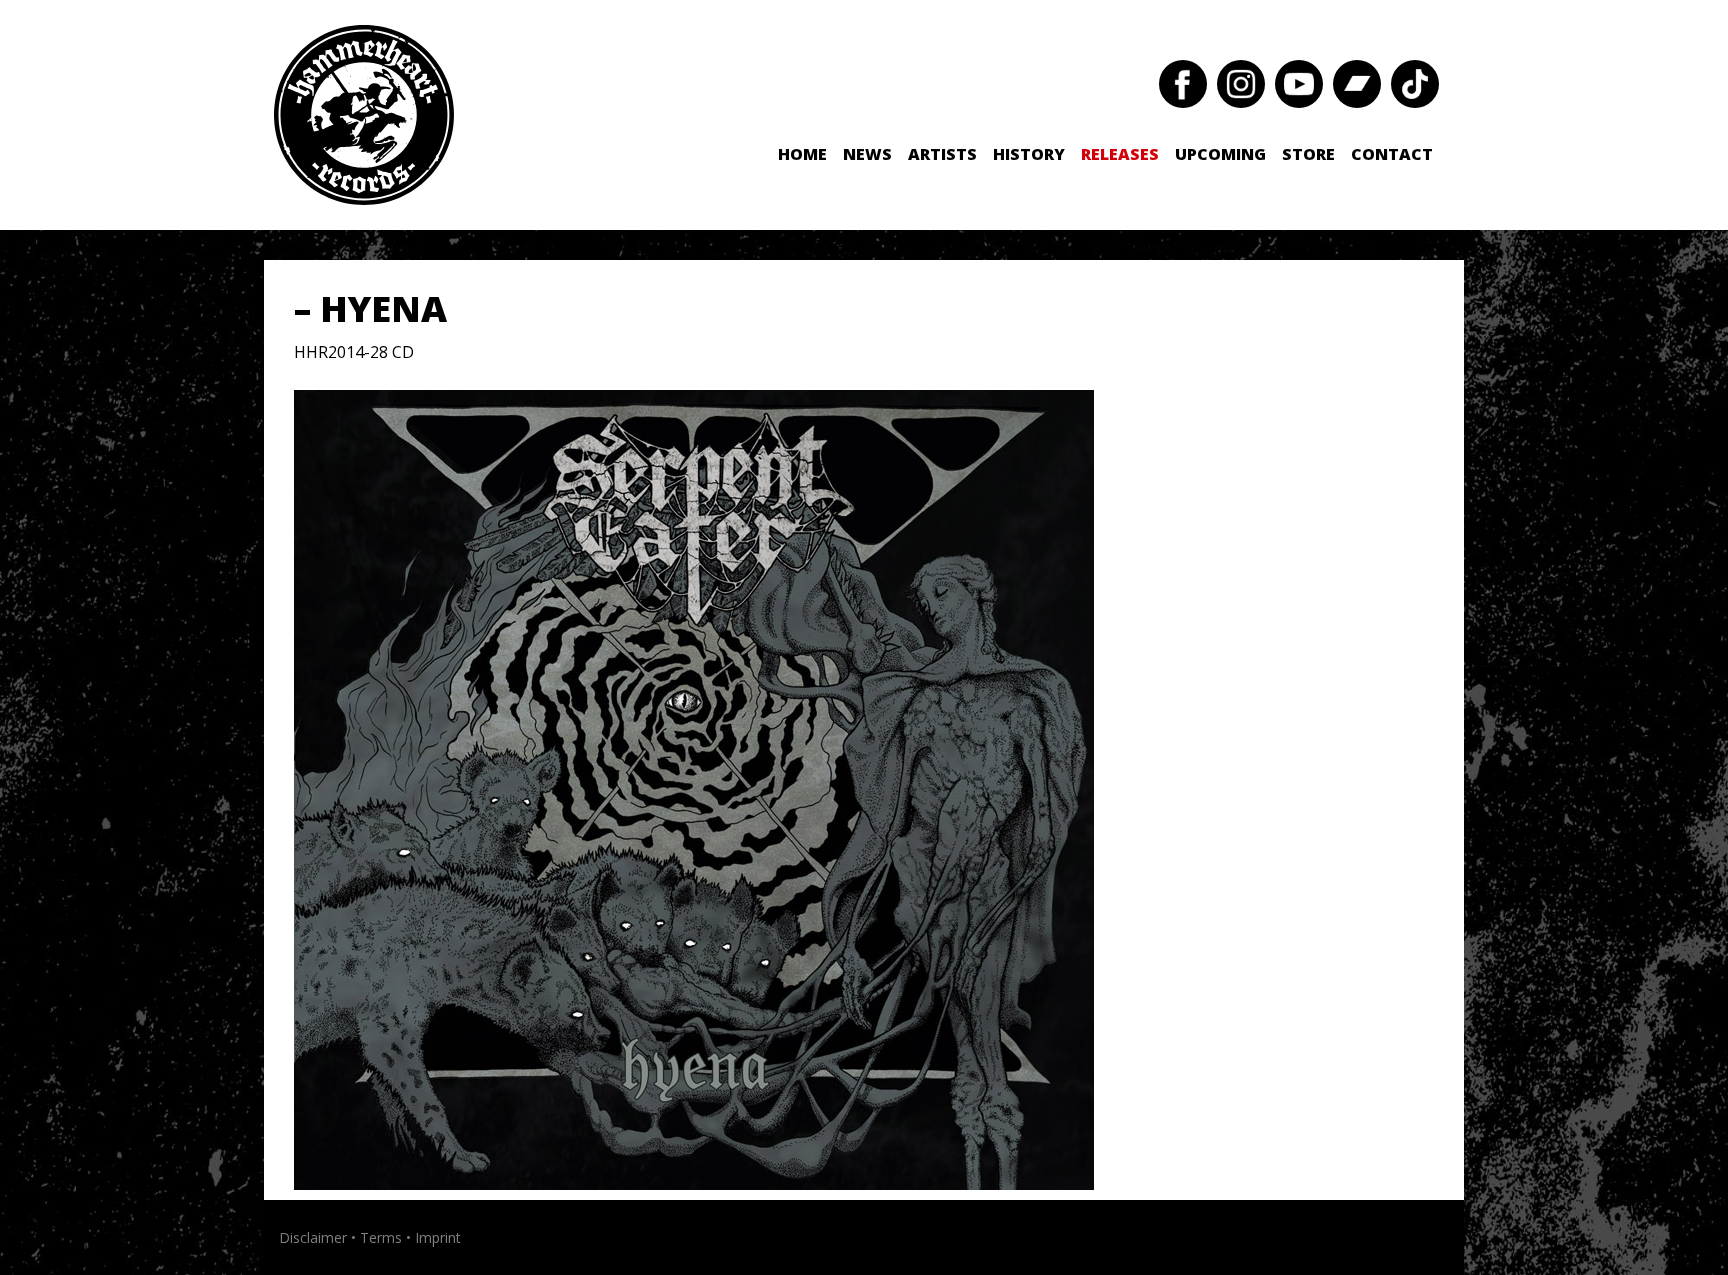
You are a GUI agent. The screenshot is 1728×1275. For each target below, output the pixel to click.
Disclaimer (313, 1237)
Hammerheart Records (364, 115)
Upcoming (1220, 154)
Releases (1120, 154)
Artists (942, 154)
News (867, 154)
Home (802, 154)
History (1029, 154)
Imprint (438, 1237)
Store (1308, 154)
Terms (381, 1237)
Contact (1392, 154)
